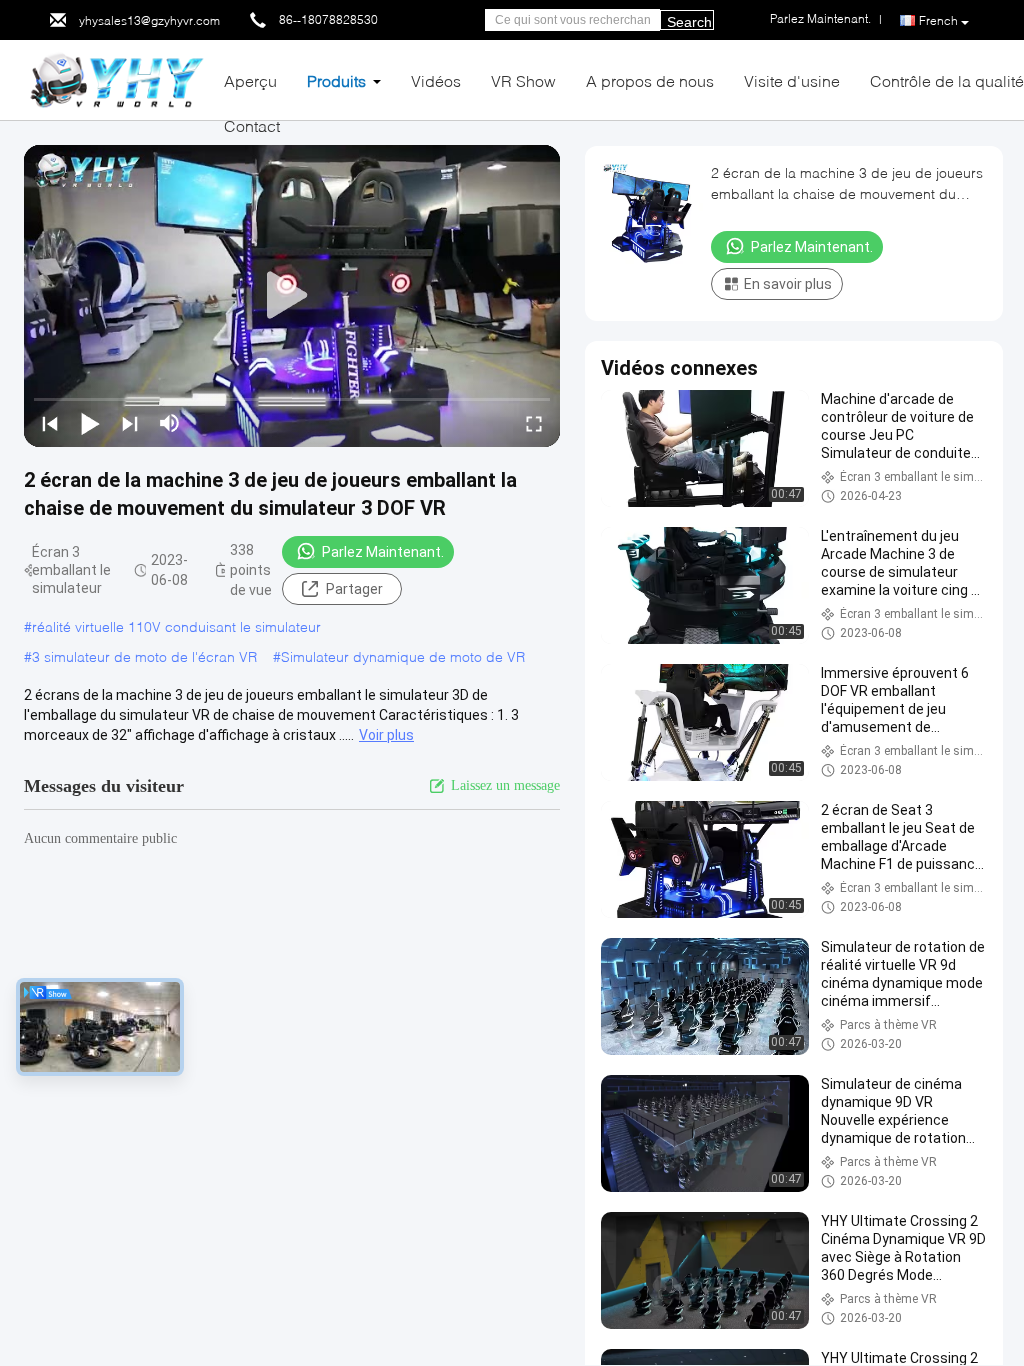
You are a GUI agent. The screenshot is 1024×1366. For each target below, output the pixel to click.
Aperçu (250, 80)
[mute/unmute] (170, 423)
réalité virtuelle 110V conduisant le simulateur (176, 626)
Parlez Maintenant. (383, 552)
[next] (130, 423)
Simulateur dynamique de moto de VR (403, 656)
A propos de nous (650, 80)
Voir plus (386, 735)
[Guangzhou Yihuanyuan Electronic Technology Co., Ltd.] (116, 78)
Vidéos (436, 80)
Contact (252, 125)
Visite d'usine (792, 80)
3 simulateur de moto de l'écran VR (144, 656)
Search (689, 22)
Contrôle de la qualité (947, 80)
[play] (292, 296)
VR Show (523, 80)
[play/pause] (90, 423)
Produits (336, 80)
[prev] (50, 423)
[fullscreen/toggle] (534, 423)
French (938, 20)
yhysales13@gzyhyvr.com (149, 20)
